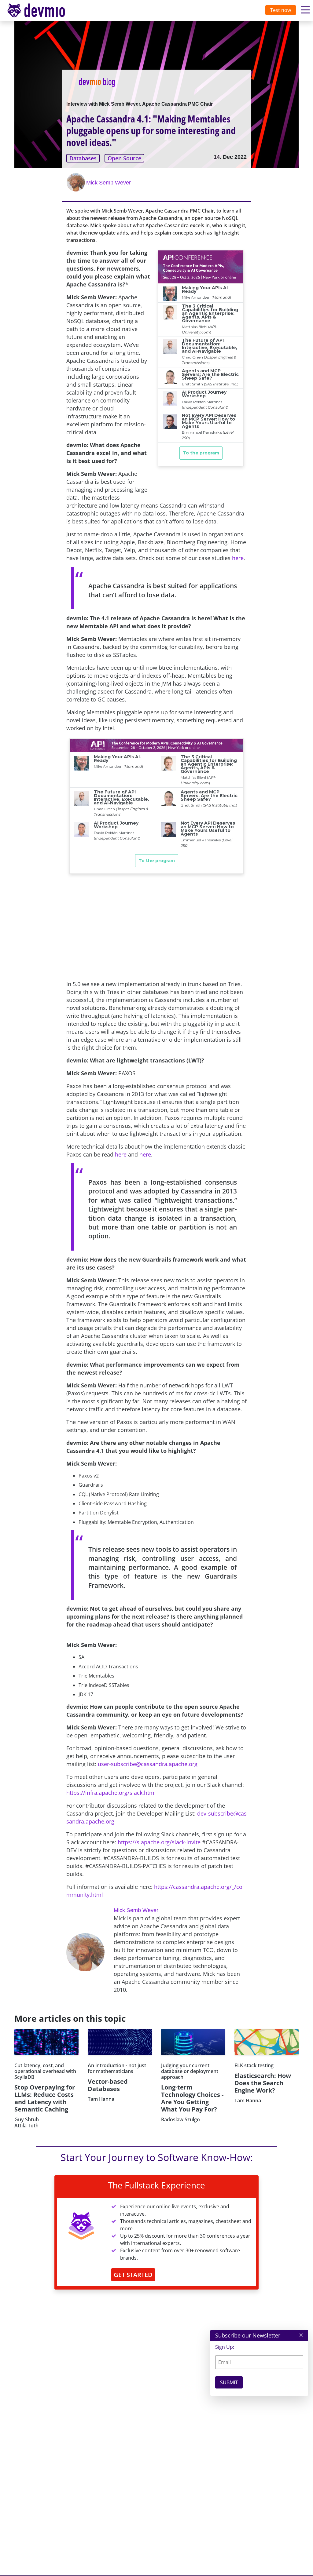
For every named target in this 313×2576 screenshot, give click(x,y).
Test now (281, 10)
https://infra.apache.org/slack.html (111, 1793)
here (238, 558)
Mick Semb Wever (109, 183)
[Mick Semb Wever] (76, 182)
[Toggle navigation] (42, 10)
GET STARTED (133, 2275)
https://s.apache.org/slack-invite (159, 1842)
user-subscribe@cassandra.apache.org (148, 1764)
